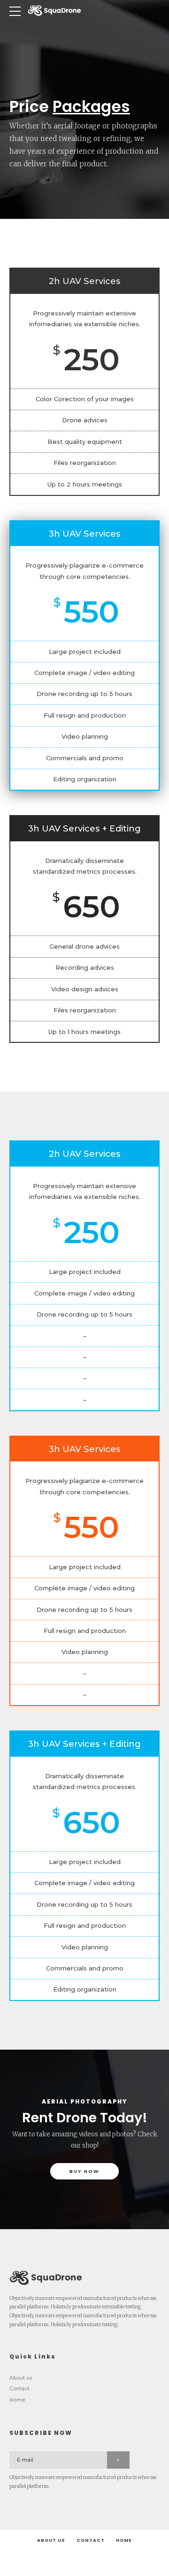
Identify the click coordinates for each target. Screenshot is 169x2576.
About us (21, 2378)
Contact (19, 2389)
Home (17, 2400)
